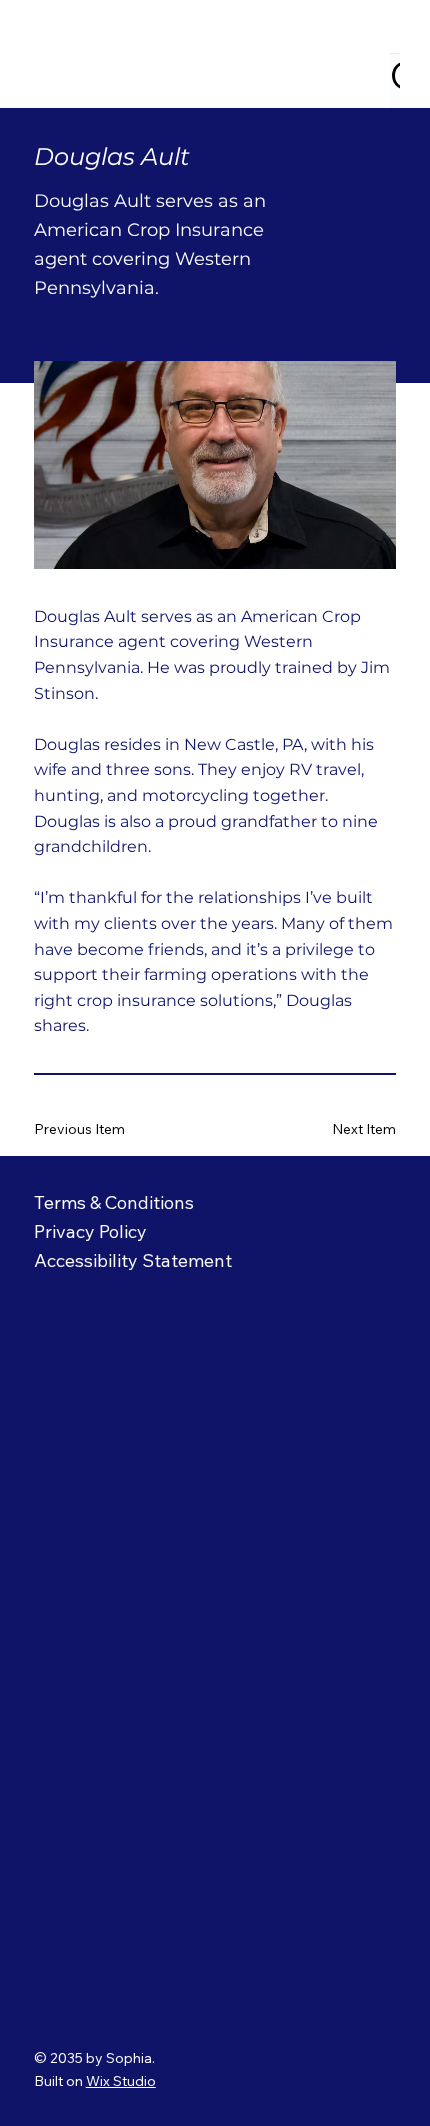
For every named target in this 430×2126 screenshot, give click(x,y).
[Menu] (374, 54)
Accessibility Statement (133, 1260)
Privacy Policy (93, 1231)
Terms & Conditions (114, 1202)
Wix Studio (121, 2081)
